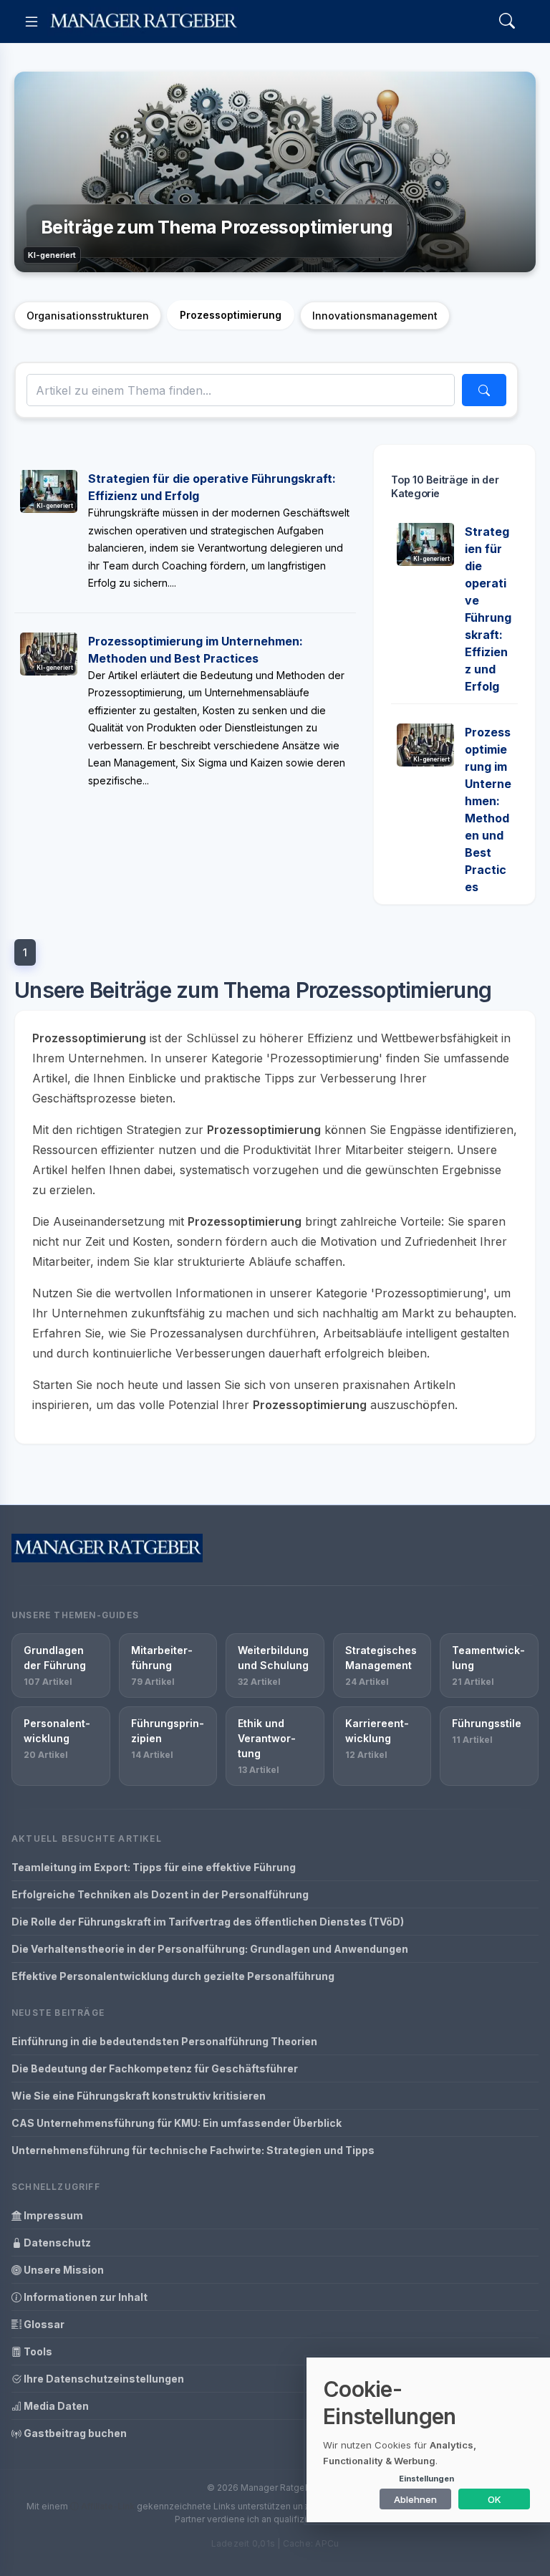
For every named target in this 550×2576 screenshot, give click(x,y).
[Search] (507, 22)
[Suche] (484, 390)
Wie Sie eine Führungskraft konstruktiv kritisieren (139, 2096)
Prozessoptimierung (231, 315)
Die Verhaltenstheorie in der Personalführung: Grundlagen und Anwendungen (210, 1949)
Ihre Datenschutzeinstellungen (103, 2379)
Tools (37, 2351)
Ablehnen (415, 2499)
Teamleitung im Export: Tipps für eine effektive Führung (154, 1867)
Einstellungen (426, 2479)
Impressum (52, 2215)
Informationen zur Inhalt (85, 2297)
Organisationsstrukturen (88, 316)
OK (494, 2499)
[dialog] (428, 2440)
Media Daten (55, 2406)
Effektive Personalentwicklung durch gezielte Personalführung (173, 1976)
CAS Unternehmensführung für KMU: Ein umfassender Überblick (177, 2123)
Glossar (43, 2324)
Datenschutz (56, 2243)
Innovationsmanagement (375, 316)
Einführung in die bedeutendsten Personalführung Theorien (164, 2041)
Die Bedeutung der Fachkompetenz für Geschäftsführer (155, 2068)
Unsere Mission (63, 2270)
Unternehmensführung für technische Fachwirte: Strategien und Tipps (193, 2150)
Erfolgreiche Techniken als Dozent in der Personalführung (160, 1894)
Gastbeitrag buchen (74, 2433)
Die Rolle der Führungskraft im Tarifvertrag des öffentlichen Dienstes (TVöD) (208, 1922)
